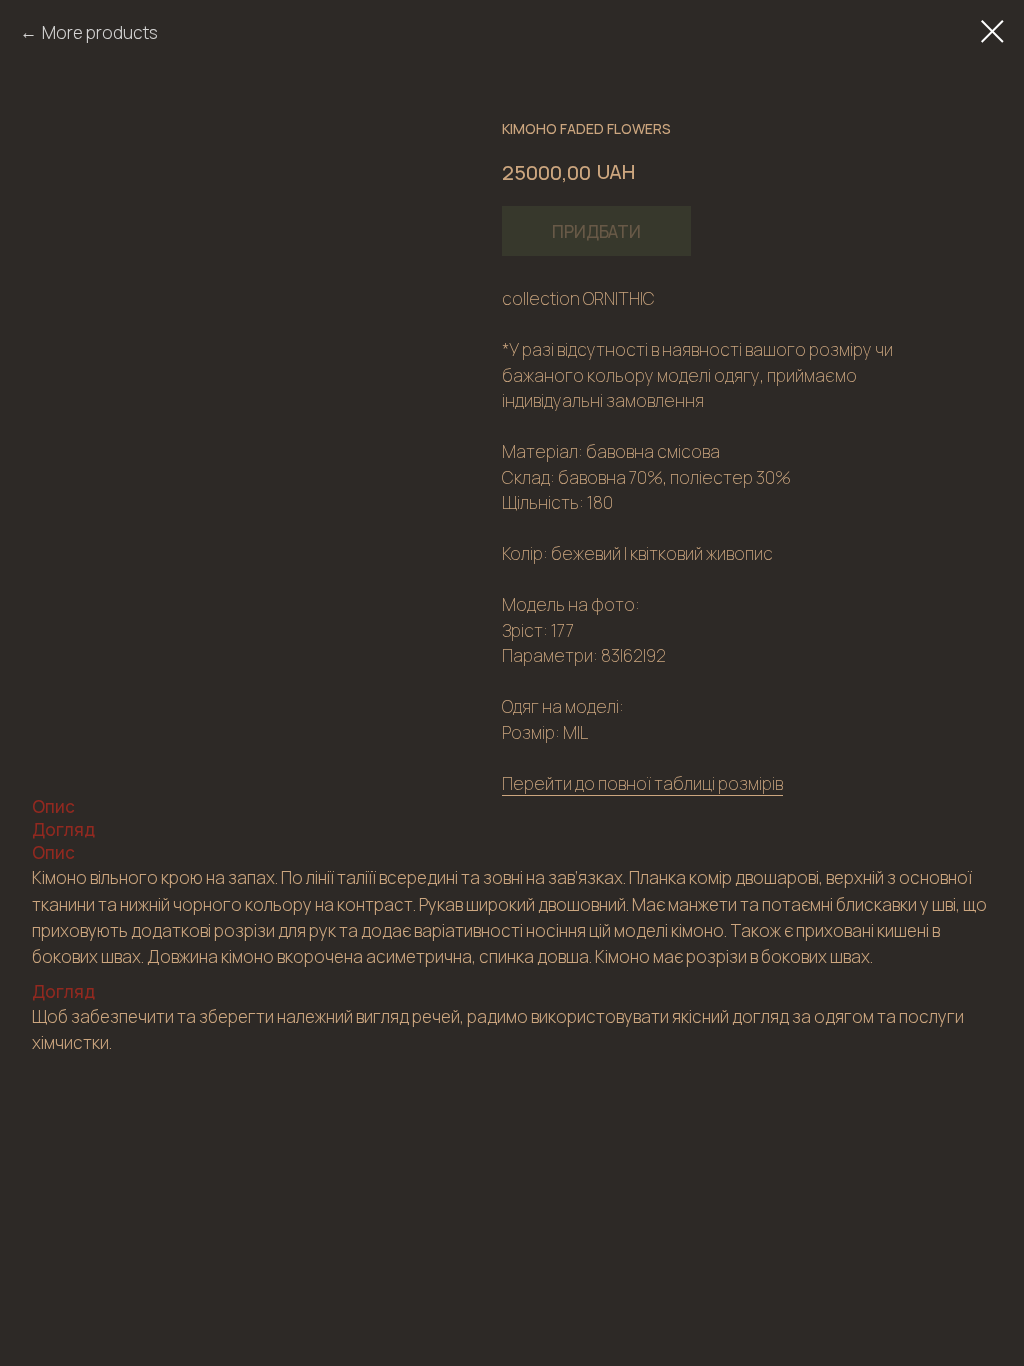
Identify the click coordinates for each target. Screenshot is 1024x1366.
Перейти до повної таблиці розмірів (642, 783)
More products (100, 32)
